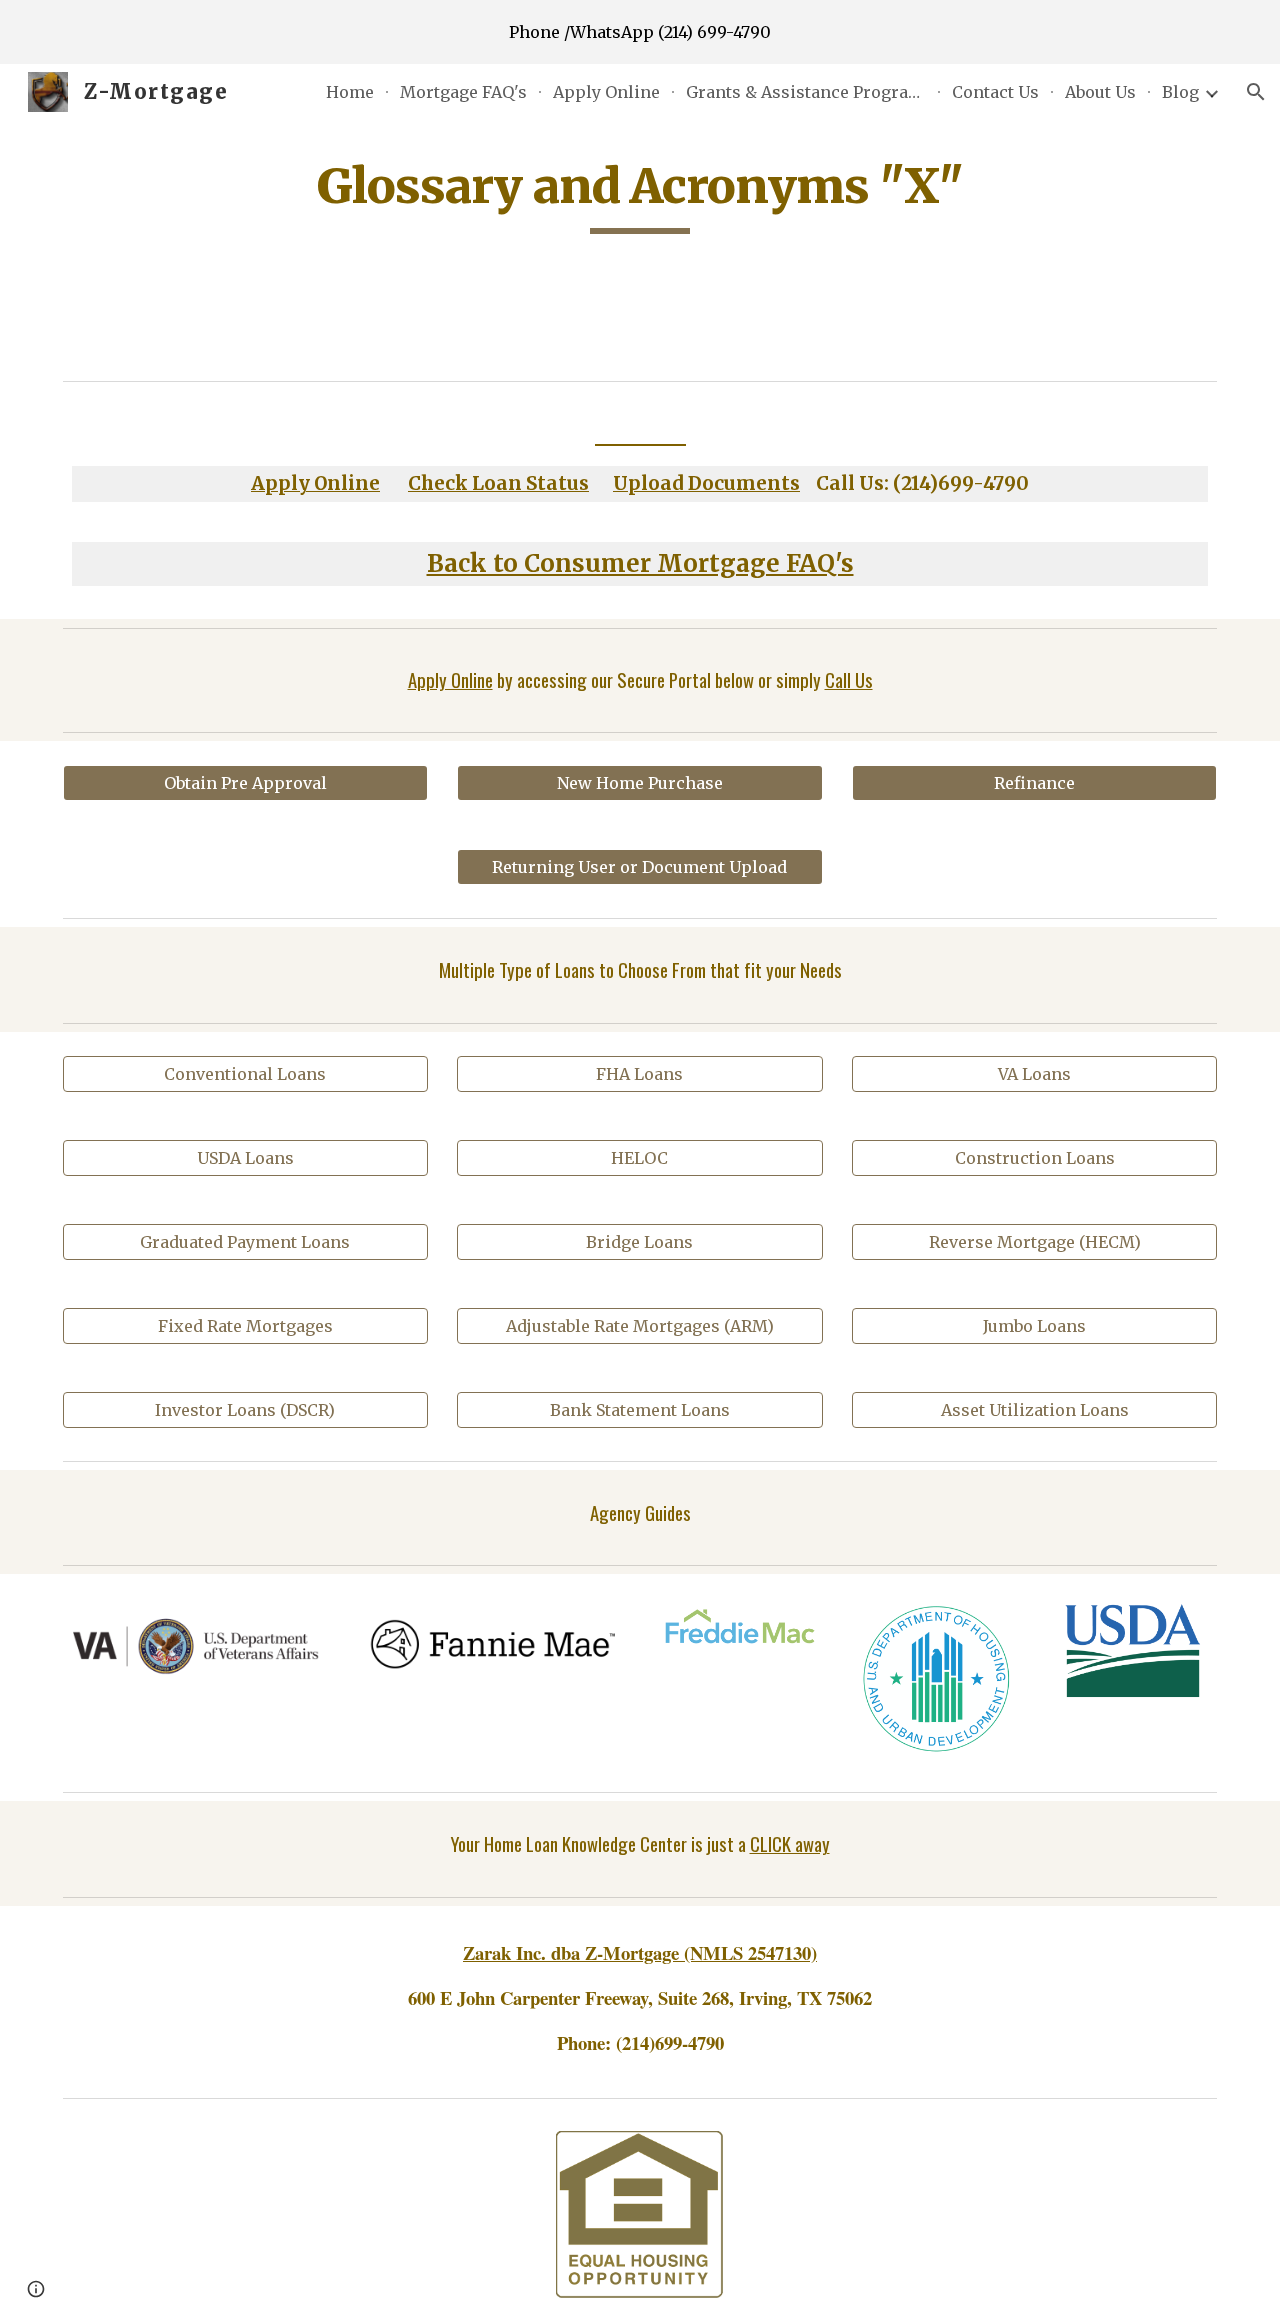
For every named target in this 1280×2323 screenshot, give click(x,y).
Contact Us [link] (995, 92)
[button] (1256, 92)
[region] (640, 32)
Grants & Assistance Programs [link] (806, 92)
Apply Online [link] (606, 92)
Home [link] (350, 92)
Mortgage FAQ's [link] (463, 92)
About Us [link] (1100, 92)
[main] (640, 195)
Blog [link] (1180, 92)
